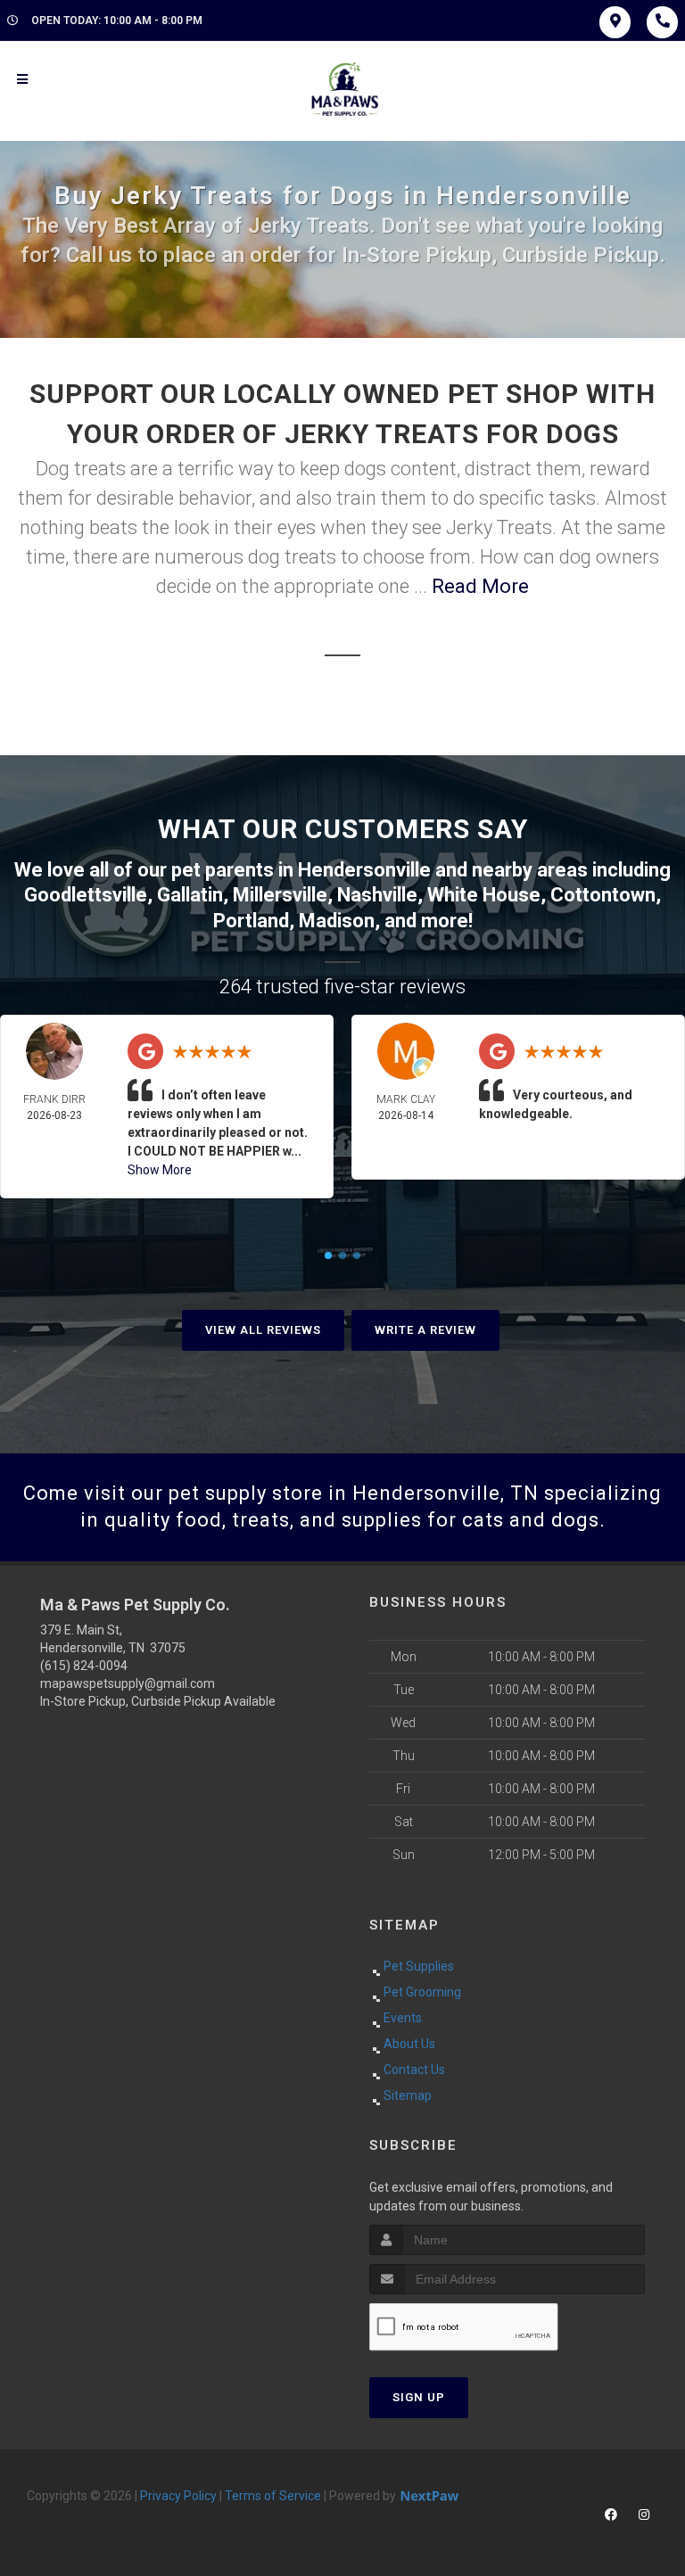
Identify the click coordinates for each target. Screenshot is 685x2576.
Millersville (280, 895)
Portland (251, 921)
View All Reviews (263, 1330)
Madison (337, 921)
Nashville (377, 895)
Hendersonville (364, 870)
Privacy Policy (178, 2496)
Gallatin (190, 895)
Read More (480, 586)
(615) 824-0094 (84, 1666)
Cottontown (603, 895)
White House (484, 895)
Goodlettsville (86, 895)
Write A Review (425, 1330)
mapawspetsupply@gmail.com (128, 1683)
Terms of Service (273, 2496)
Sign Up (419, 2397)
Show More (160, 1170)
